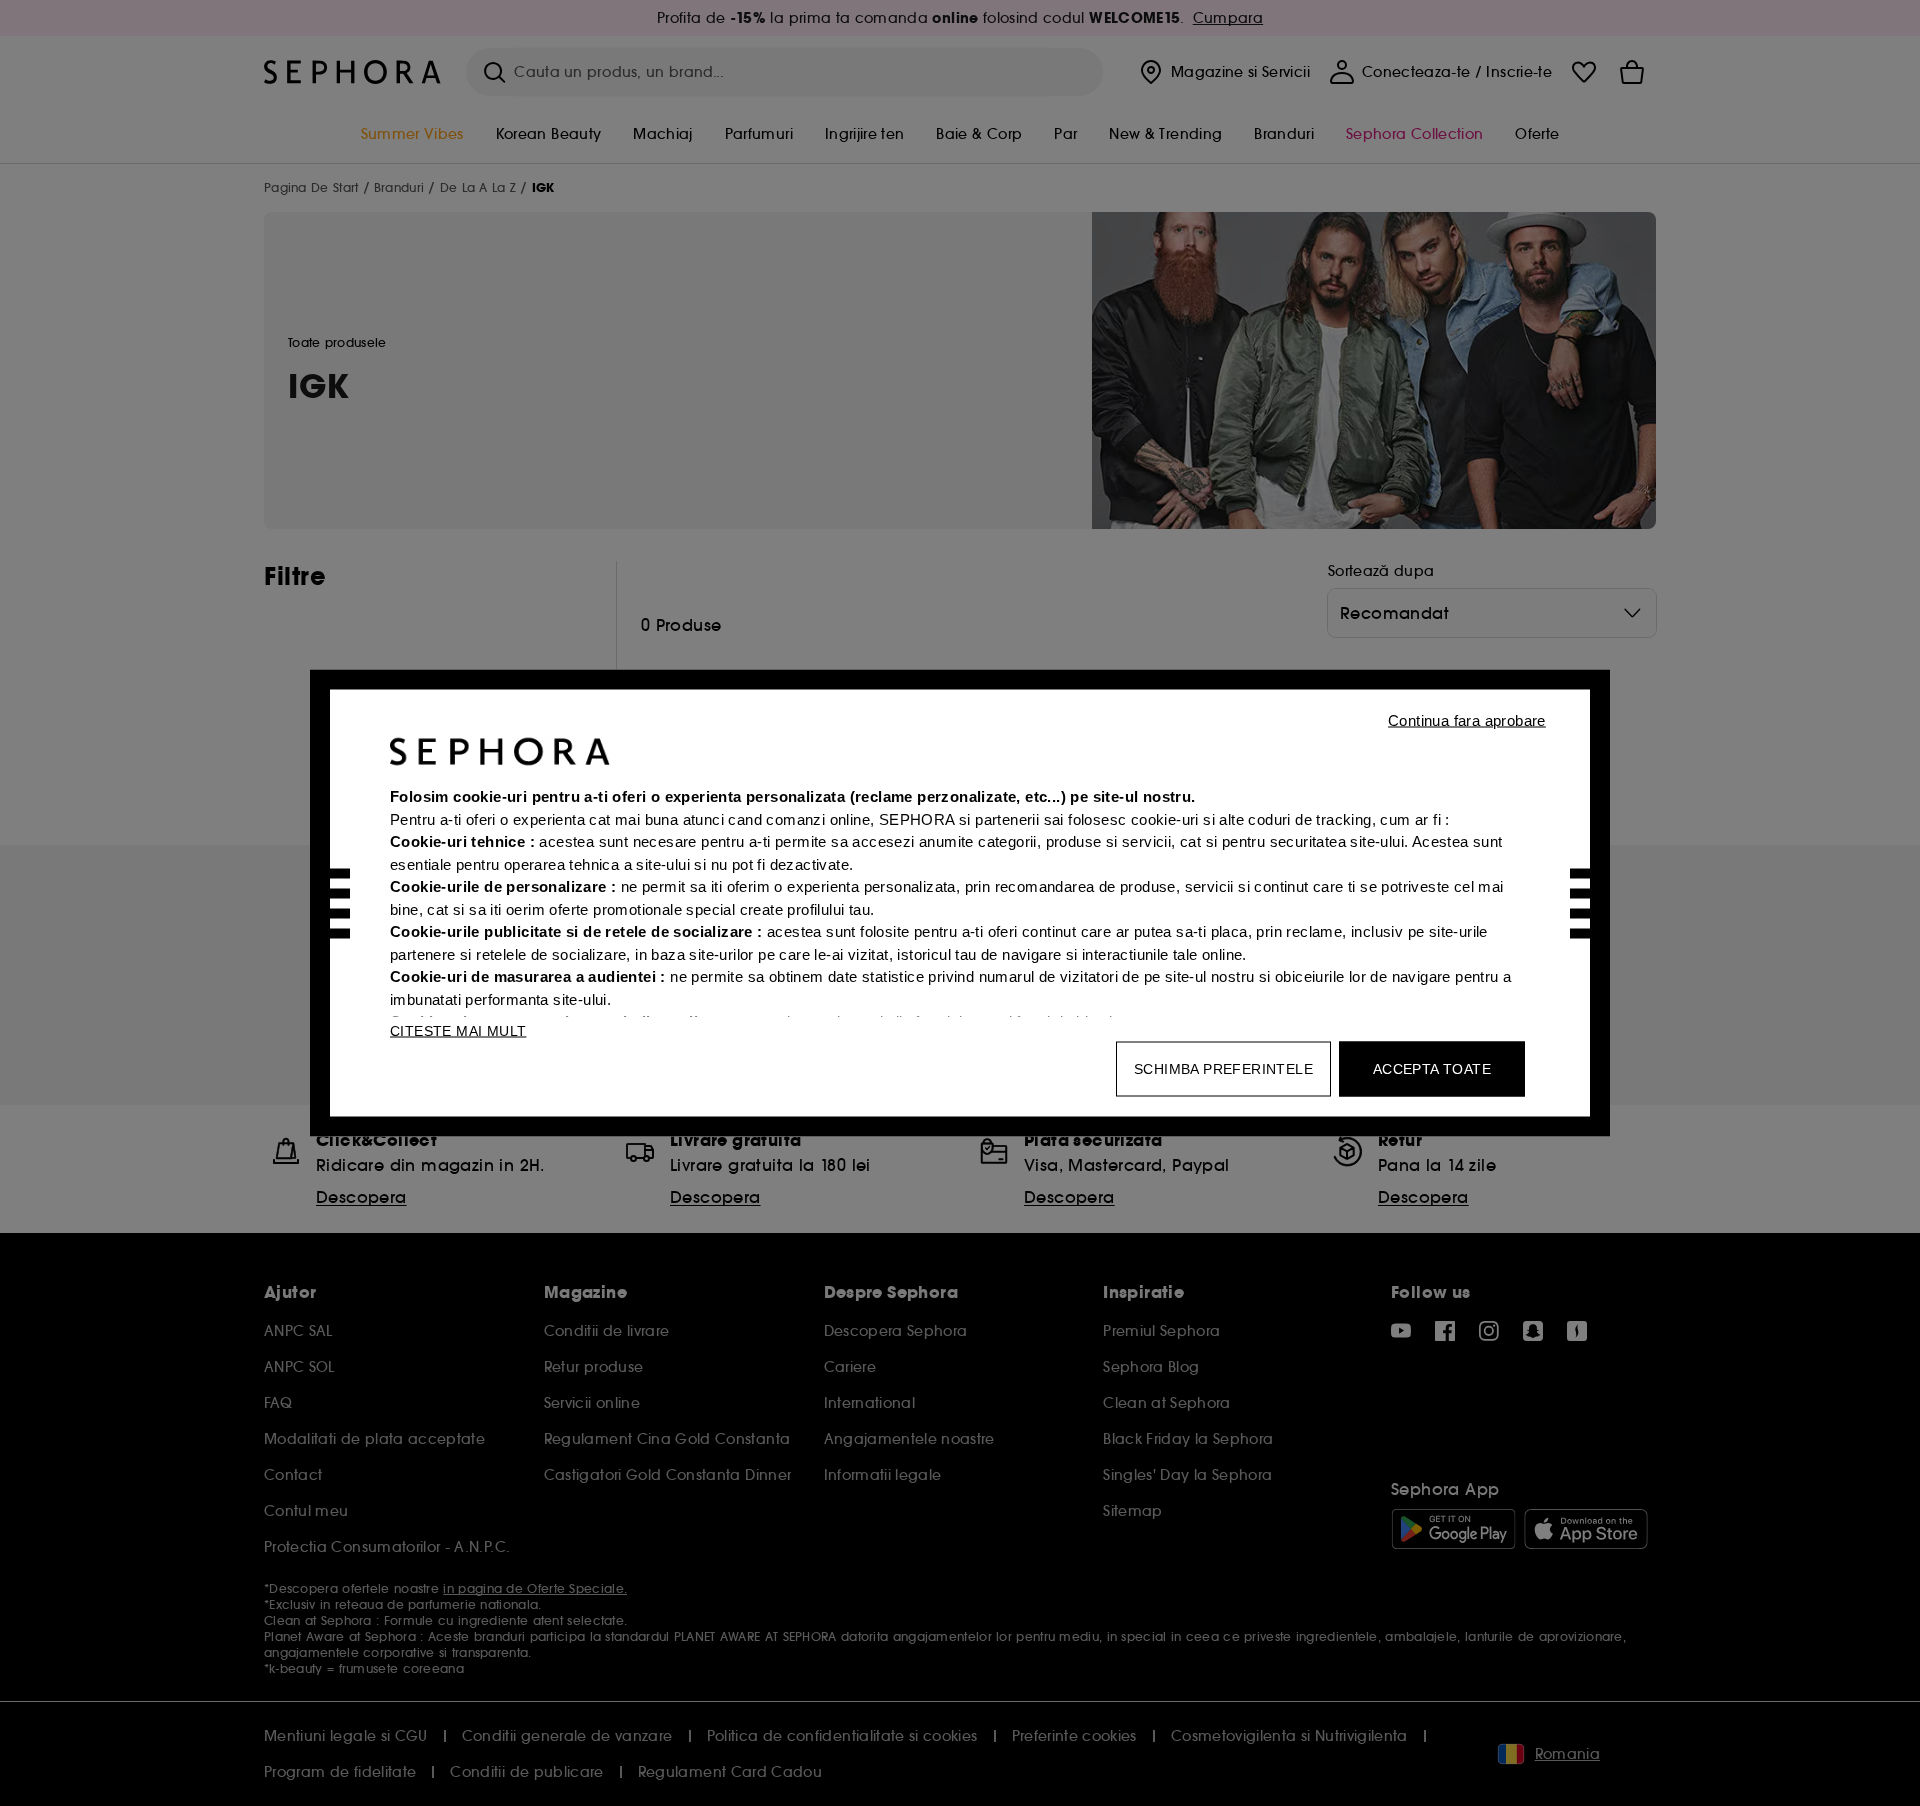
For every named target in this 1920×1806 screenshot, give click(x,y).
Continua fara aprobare (1467, 720)
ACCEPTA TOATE (1432, 1069)
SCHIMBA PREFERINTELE (1223, 1069)
